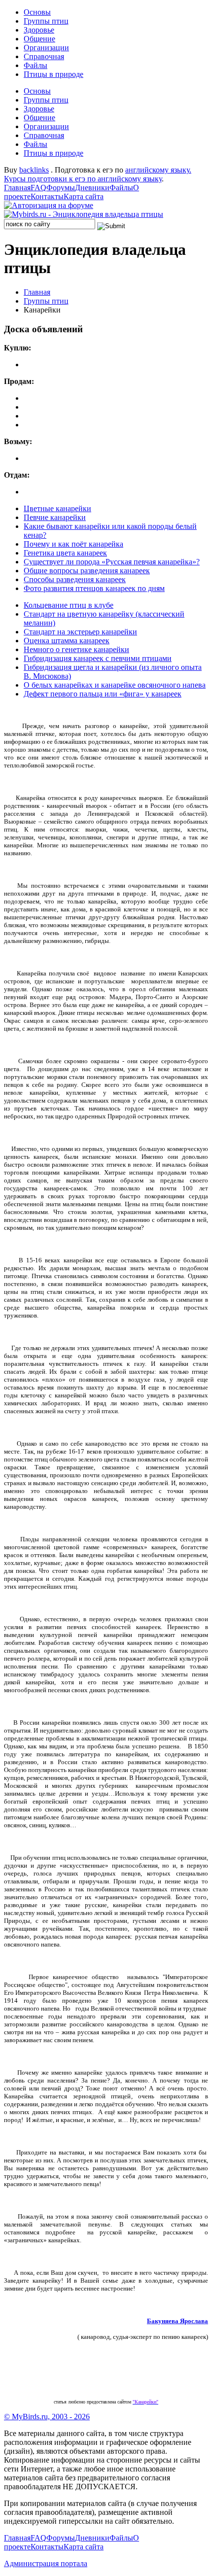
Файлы (35, 65)
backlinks (34, 170)
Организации (46, 48)
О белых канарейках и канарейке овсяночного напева (115, 685)
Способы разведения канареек (75, 579)
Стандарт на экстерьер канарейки (80, 632)
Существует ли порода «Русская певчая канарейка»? (112, 562)
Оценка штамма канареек (67, 641)
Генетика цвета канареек (65, 553)
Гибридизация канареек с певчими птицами (98, 658)
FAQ (38, 188)
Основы (37, 12)
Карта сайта (84, 196)
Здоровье (39, 30)
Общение (39, 39)
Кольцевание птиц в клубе (69, 605)
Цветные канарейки (57, 508)
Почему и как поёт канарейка (73, 544)
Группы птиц (46, 21)
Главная (17, 188)
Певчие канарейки (55, 517)
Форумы (61, 188)
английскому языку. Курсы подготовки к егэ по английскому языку (98, 174)
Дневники (92, 188)
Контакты (47, 196)
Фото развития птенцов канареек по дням (94, 588)
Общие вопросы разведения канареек (87, 571)
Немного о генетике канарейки (76, 649)
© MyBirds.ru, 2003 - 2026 (47, 2417)
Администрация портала (46, 2563)
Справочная (44, 56)
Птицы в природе (53, 74)
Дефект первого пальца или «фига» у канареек (103, 694)
